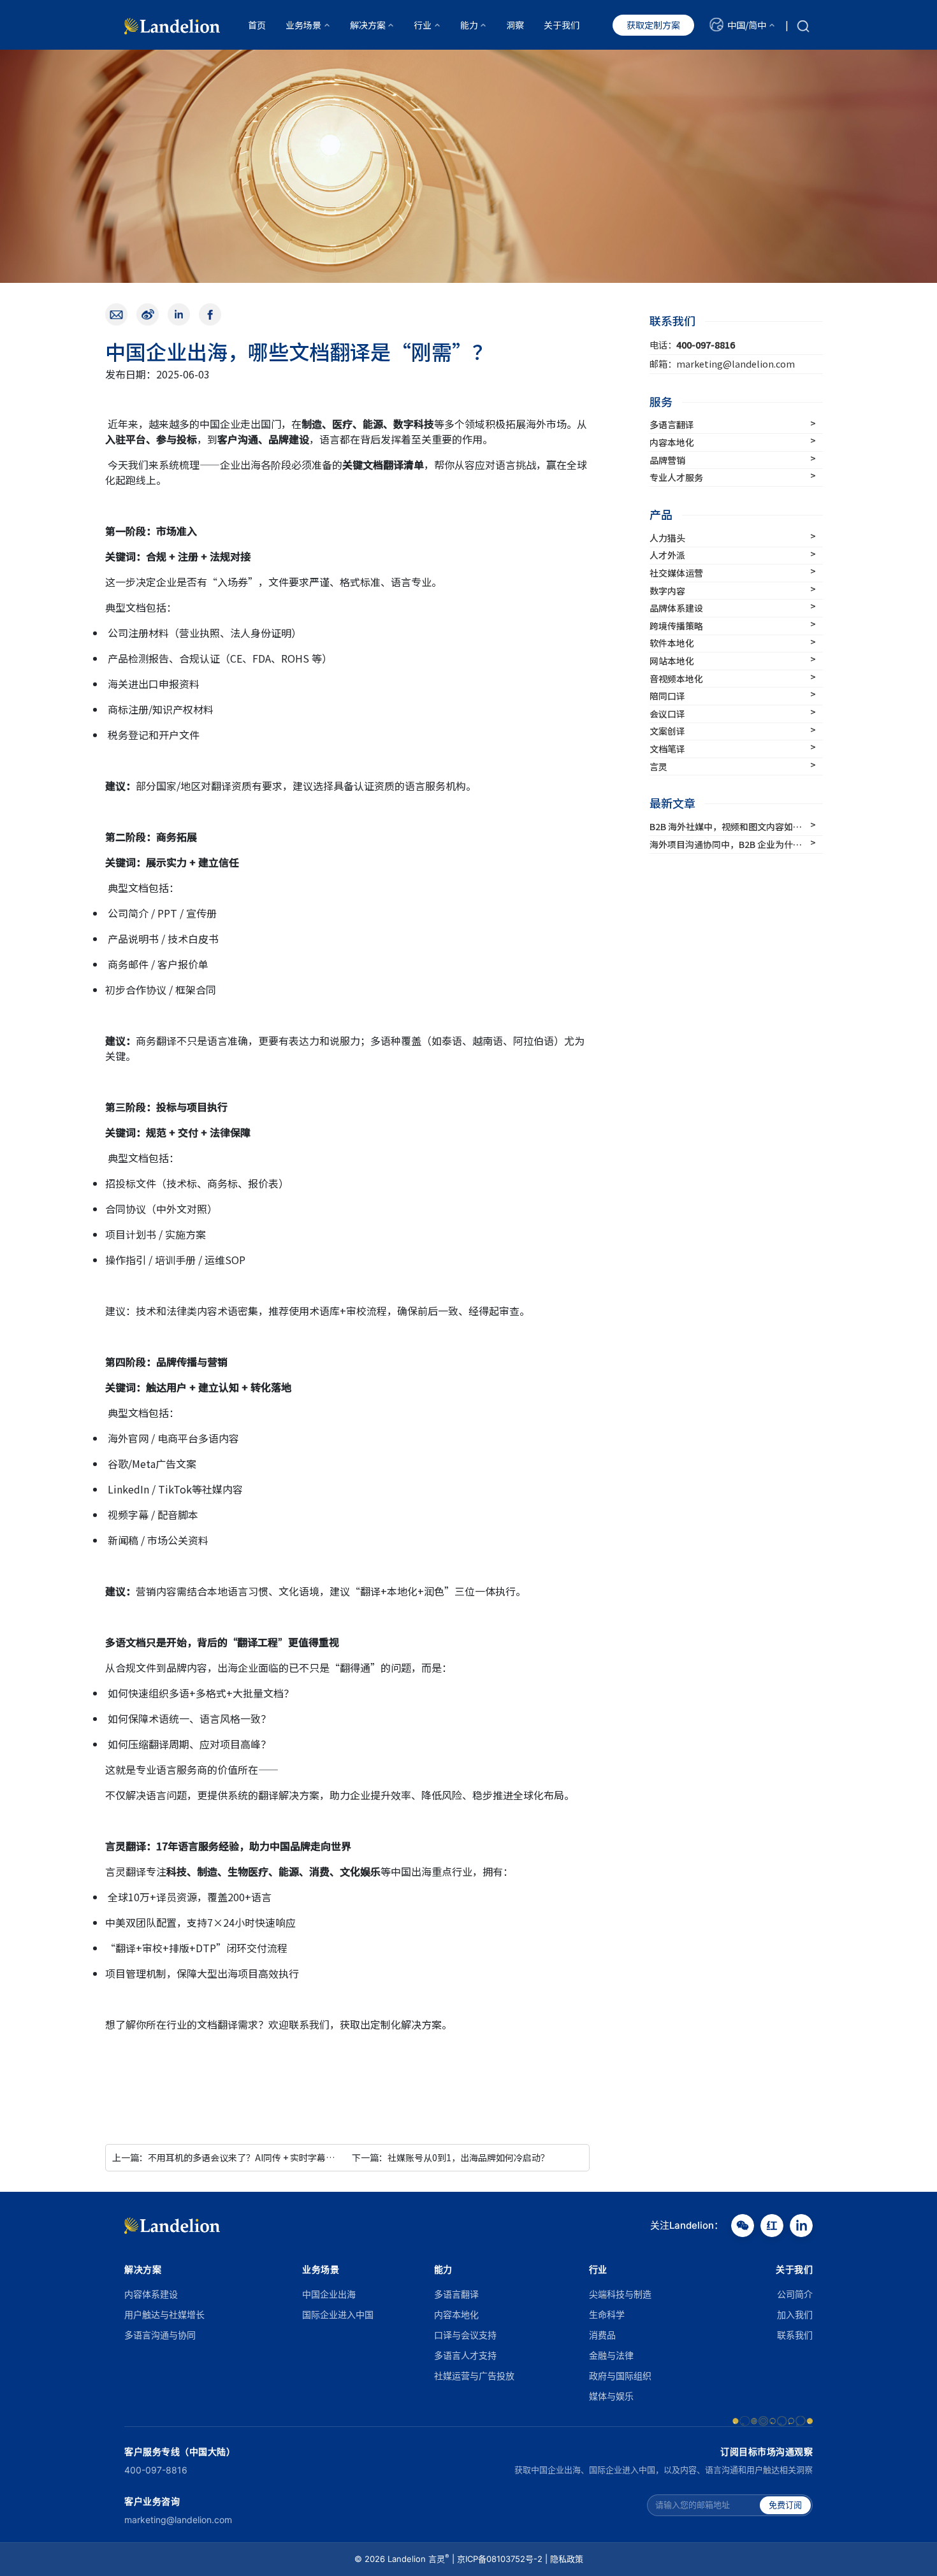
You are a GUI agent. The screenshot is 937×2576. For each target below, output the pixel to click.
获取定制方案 (653, 25)
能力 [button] (469, 25)
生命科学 (607, 2314)
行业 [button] (423, 25)
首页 (257, 25)
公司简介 (795, 2294)
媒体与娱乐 (611, 2396)
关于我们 (562, 25)
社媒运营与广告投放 (474, 2376)
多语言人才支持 (465, 2355)
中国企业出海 (329, 2294)
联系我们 (795, 2335)
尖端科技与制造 (620, 2294)
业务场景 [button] (303, 25)
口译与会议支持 (465, 2335)
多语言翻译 (456, 2294)
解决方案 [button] (368, 25)
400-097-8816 (156, 2470)
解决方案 (143, 2269)
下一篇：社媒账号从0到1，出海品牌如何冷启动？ (451, 2157)
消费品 (602, 2335)
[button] (742, 25)
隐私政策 (567, 2559)
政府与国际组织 (620, 2376)
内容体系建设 (151, 2294)
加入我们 (795, 2314)
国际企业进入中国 (338, 2314)
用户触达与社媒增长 (164, 2314)
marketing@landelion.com (178, 2520)
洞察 (515, 25)
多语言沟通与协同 (160, 2335)
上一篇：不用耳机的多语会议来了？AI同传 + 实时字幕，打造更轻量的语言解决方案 (277, 2157)
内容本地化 (456, 2314)
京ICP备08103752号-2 (500, 2559)
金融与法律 (611, 2355)
